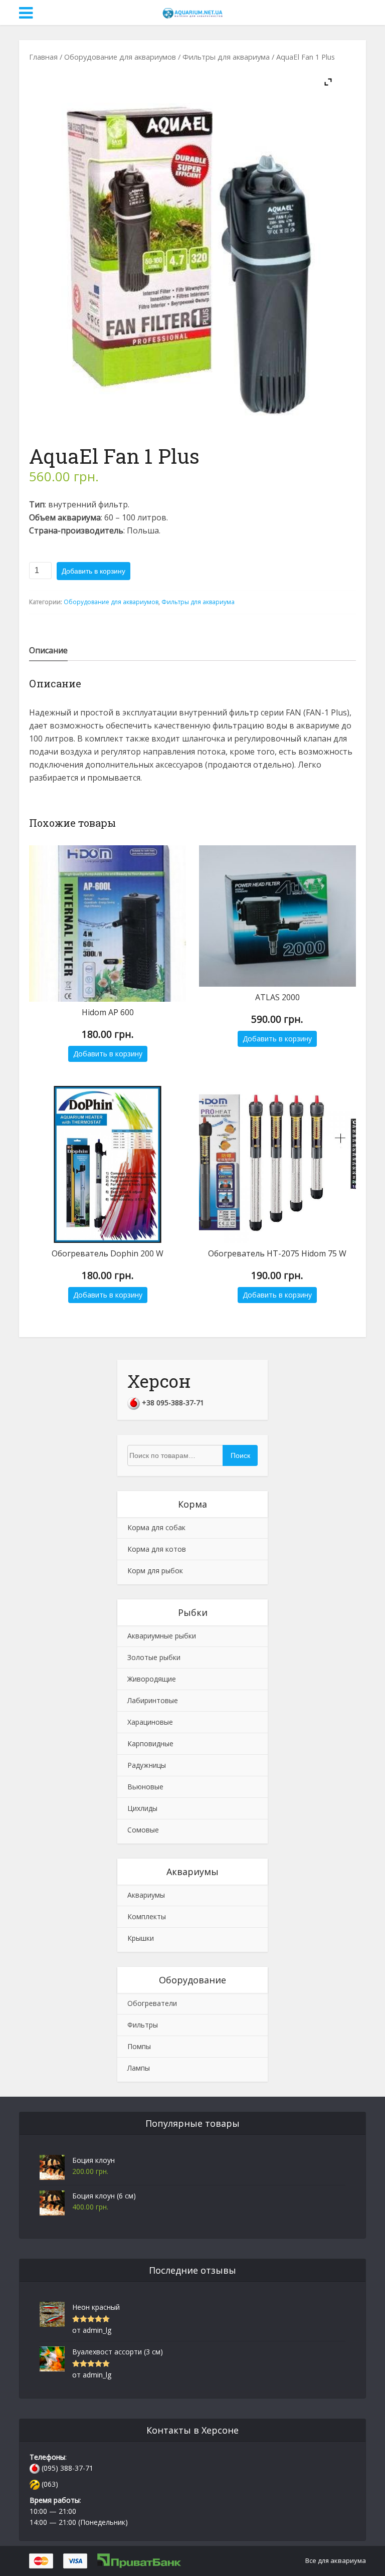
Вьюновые (145, 1787)
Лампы (139, 2068)
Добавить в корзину (93, 571)
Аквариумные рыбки (162, 1636)
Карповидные (150, 1743)
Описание (48, 650)
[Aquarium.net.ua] (192, 12)
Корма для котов (157, 1549)
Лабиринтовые (153, 1700)
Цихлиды (142, 1808)
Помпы (139, 2046)
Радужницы (147, 1765)
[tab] (48, 650)
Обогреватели (152, 2003)
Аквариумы (146, 1895)
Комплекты (147, 1916)
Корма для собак (156, 1527)
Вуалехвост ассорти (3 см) (118, 2352)
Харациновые (150, 1722)
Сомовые (143, 1830)
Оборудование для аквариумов (120, 57)
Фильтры (143, 2025)
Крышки (141, 1938)
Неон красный (96, 2307)
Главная (43, 57)
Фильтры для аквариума (226, 57)
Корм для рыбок (155, 1571)
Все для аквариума (336, 2560)
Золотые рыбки (154, 1657)
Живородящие (152, 1679)
